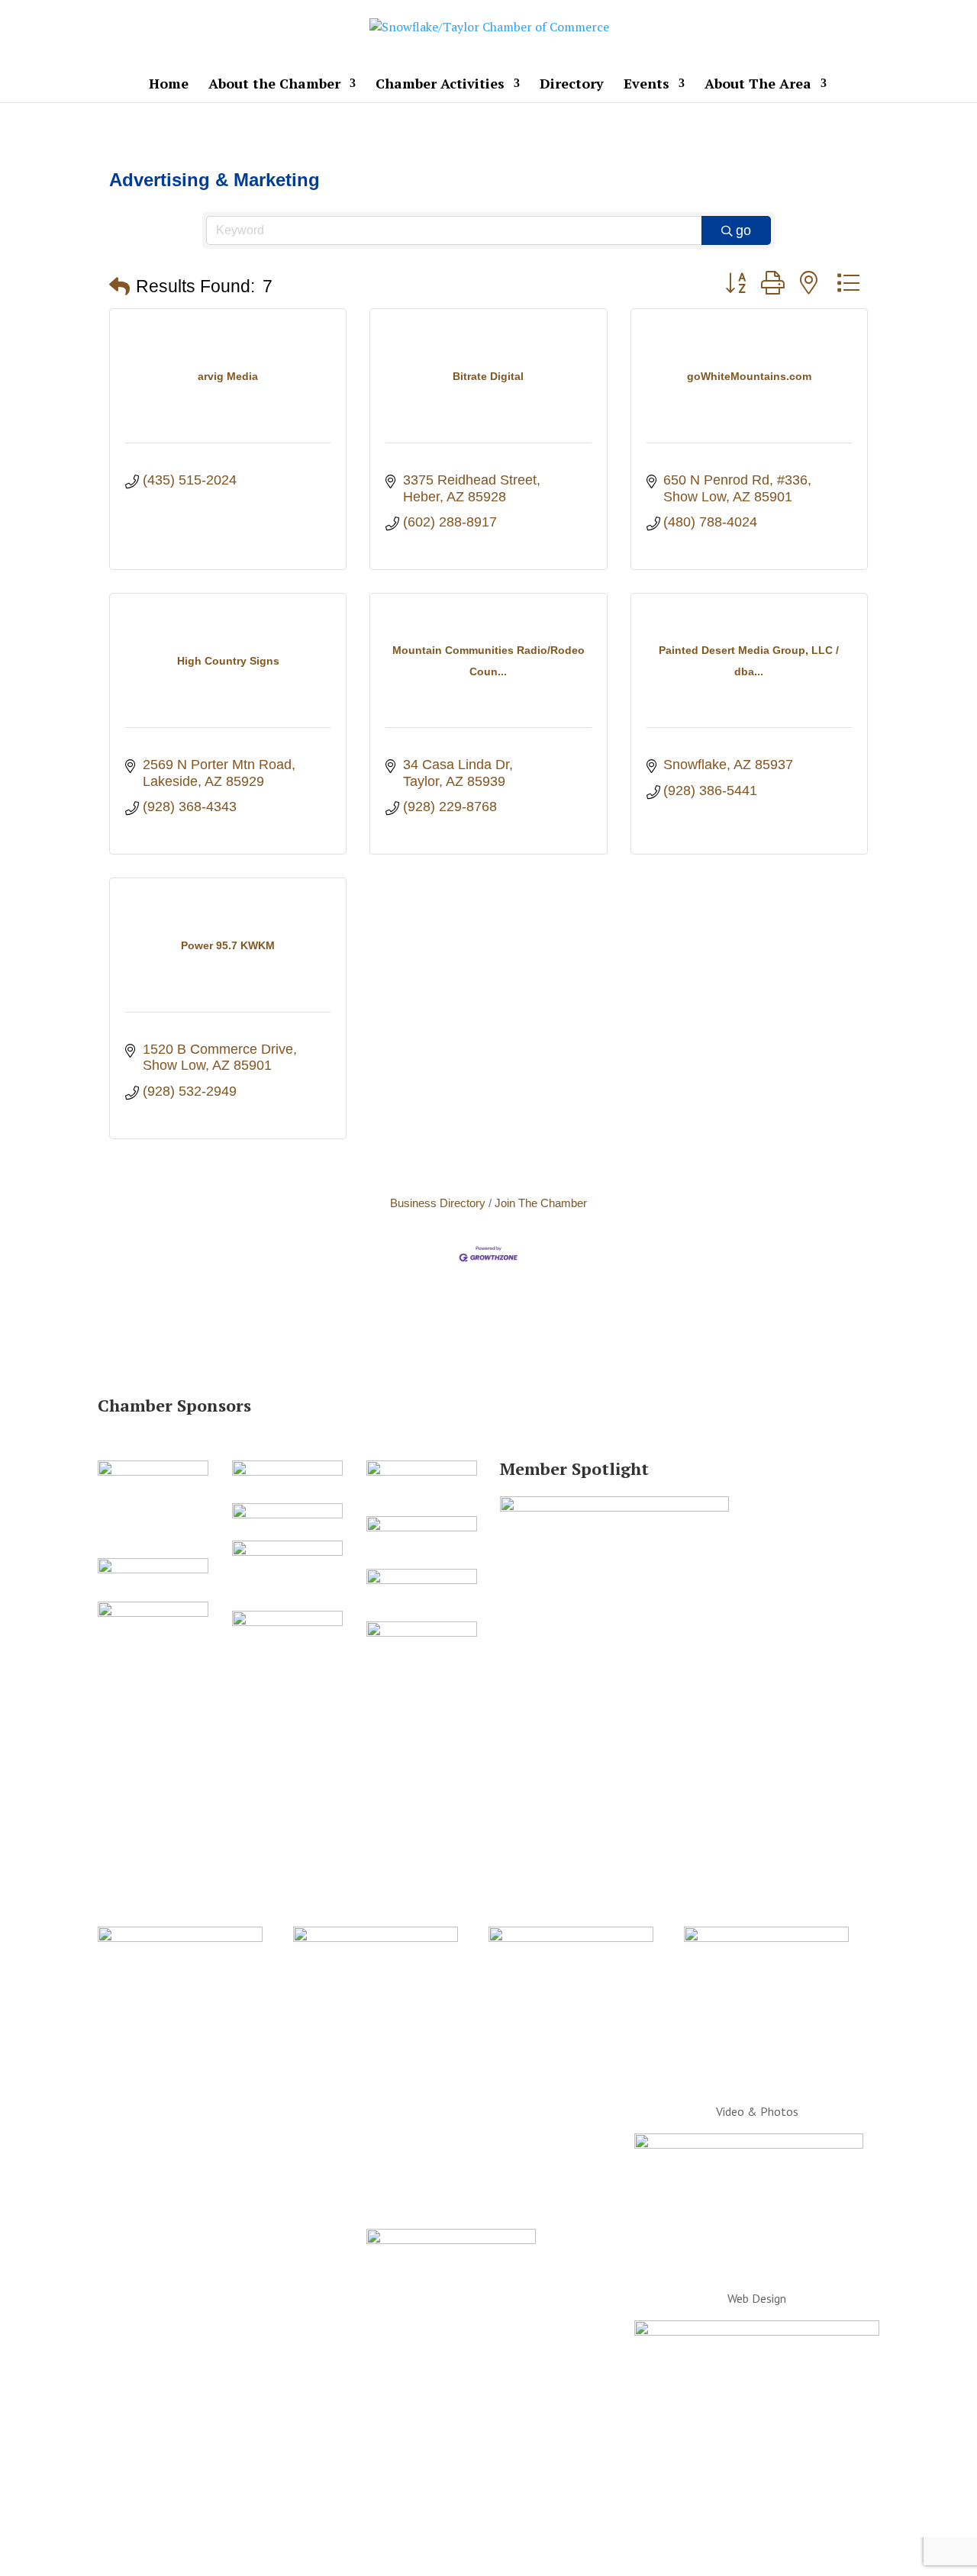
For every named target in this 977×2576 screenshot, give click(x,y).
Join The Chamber (541, 1203)
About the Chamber (274, 85)
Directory (572, 85)
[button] (119, 287)
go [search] (743, 230)
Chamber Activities (440, 85)
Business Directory (438, 1203)
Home (169, 85)
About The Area (758, 85)
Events (646, 85)
